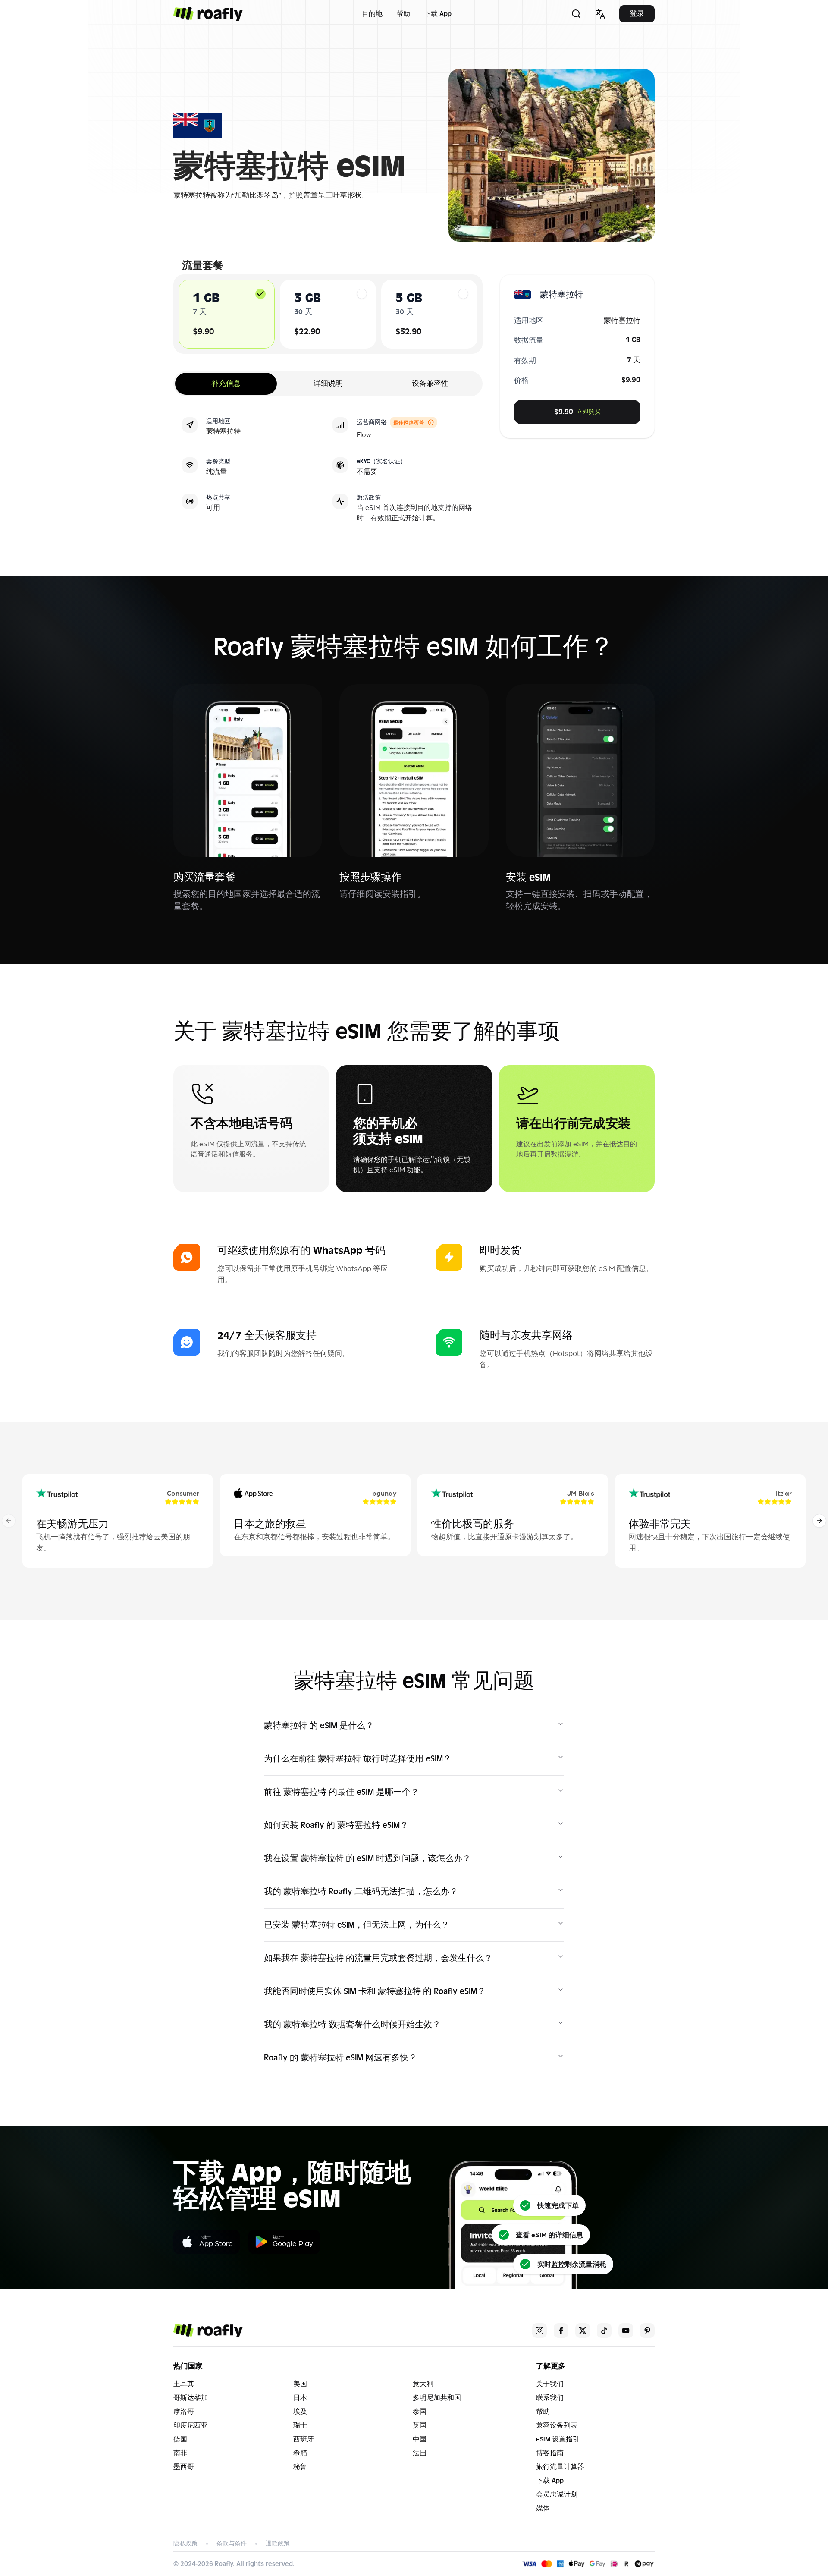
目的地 (372, 14)
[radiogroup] (328, 314)
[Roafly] (208, 14)
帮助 (403, 14)
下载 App (438, 14)
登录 (637, 14)
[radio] (260, 294)
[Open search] (576, 14)
